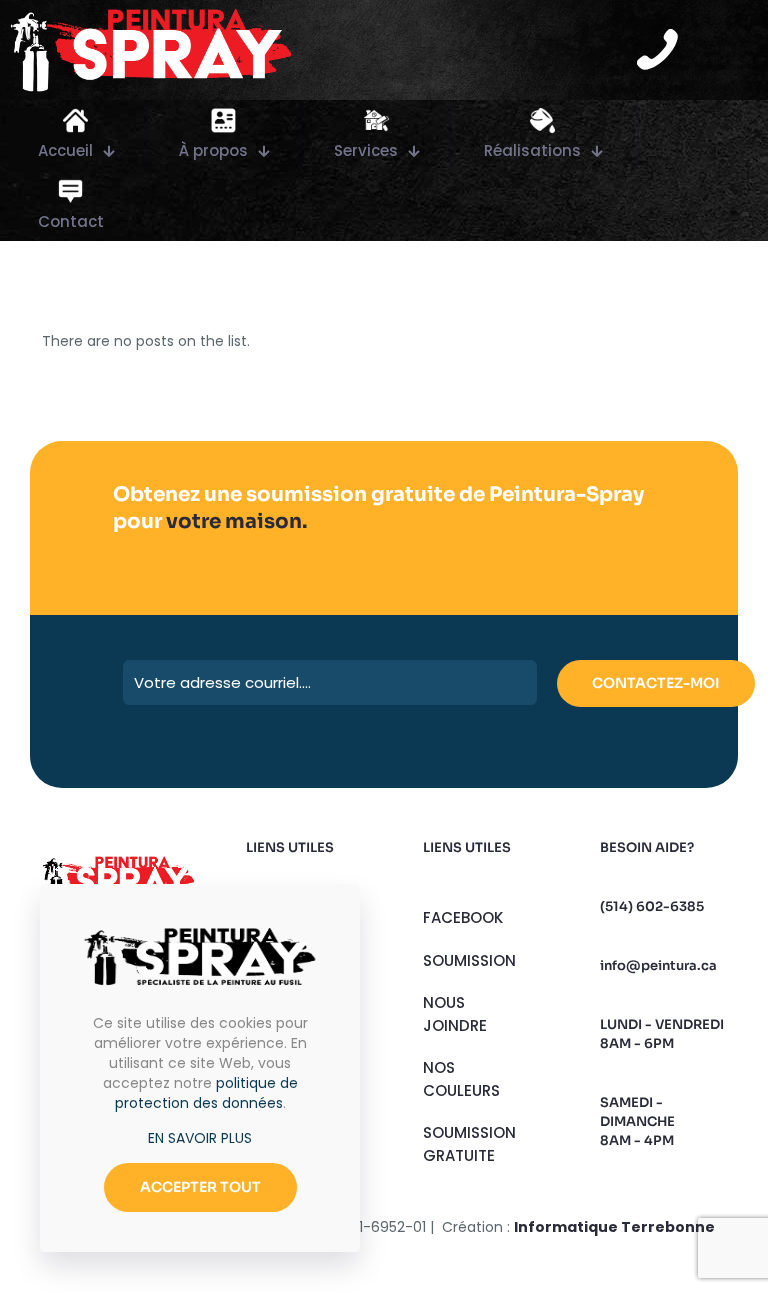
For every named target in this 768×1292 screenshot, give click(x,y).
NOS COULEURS (461, 1079)
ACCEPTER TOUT (200, 1187)
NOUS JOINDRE (455, 1014)
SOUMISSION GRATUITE (469, 1144)
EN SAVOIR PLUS (200, 1138)
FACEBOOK (463, 917)
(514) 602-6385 (652, 906)
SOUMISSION (469, 960)
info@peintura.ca (658, 965)
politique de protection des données (206, 1093)
